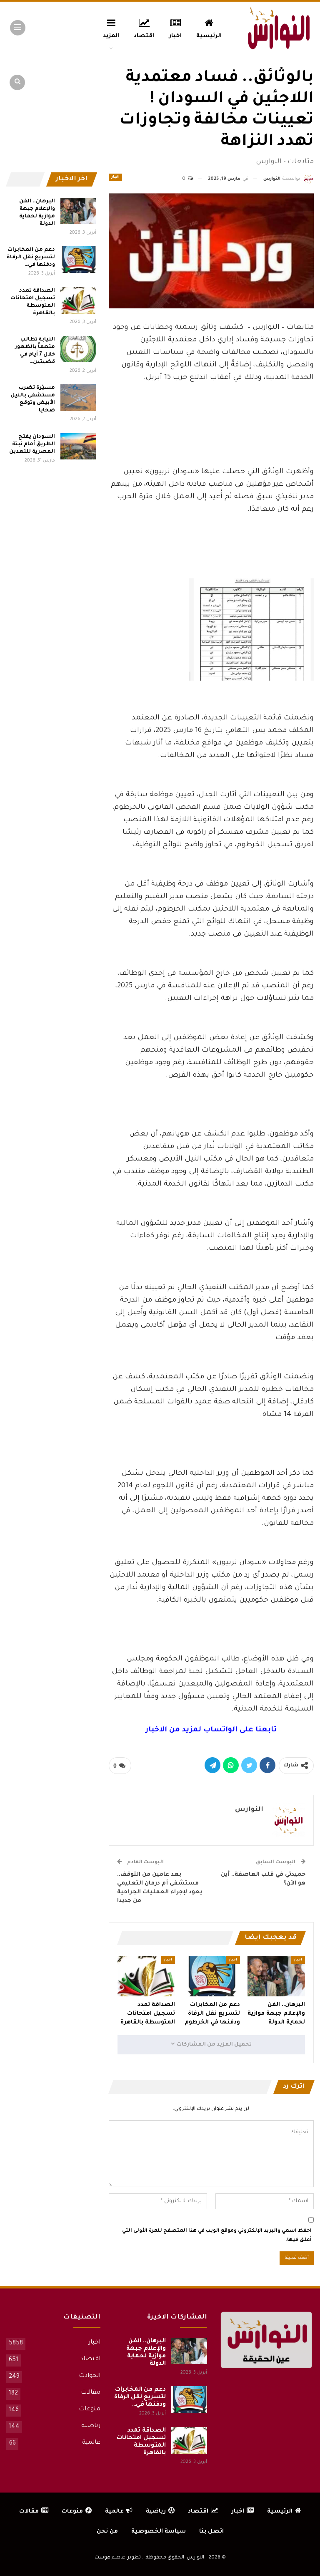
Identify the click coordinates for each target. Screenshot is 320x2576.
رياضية (91, 2426)
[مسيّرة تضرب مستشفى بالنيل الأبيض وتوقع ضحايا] (78, 398)
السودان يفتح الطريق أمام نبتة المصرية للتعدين (32, 444)
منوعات (90, 2409)
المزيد (111, 36)
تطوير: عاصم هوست (118, 2558)
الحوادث (90, 2376)
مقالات (91, 2393)
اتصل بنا (211, 2532)
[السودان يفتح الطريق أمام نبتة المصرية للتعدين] (78, 447)
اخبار (175, 36)
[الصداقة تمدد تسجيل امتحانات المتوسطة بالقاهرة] (146, 1976)
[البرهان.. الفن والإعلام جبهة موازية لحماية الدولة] (276, 1976)
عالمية (91, 2443)
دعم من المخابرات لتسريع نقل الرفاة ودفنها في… (31, 257)
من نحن (107, 2532)
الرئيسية (209, 36)
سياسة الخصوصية (159, 2532)
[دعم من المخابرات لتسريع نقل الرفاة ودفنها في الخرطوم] (211, 1976)
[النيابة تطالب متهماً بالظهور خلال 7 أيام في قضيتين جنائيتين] (78, 349)
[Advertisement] (211, 443)
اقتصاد (144, 36)
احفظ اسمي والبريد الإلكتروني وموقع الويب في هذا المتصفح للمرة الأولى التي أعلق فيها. (217, 2236)
